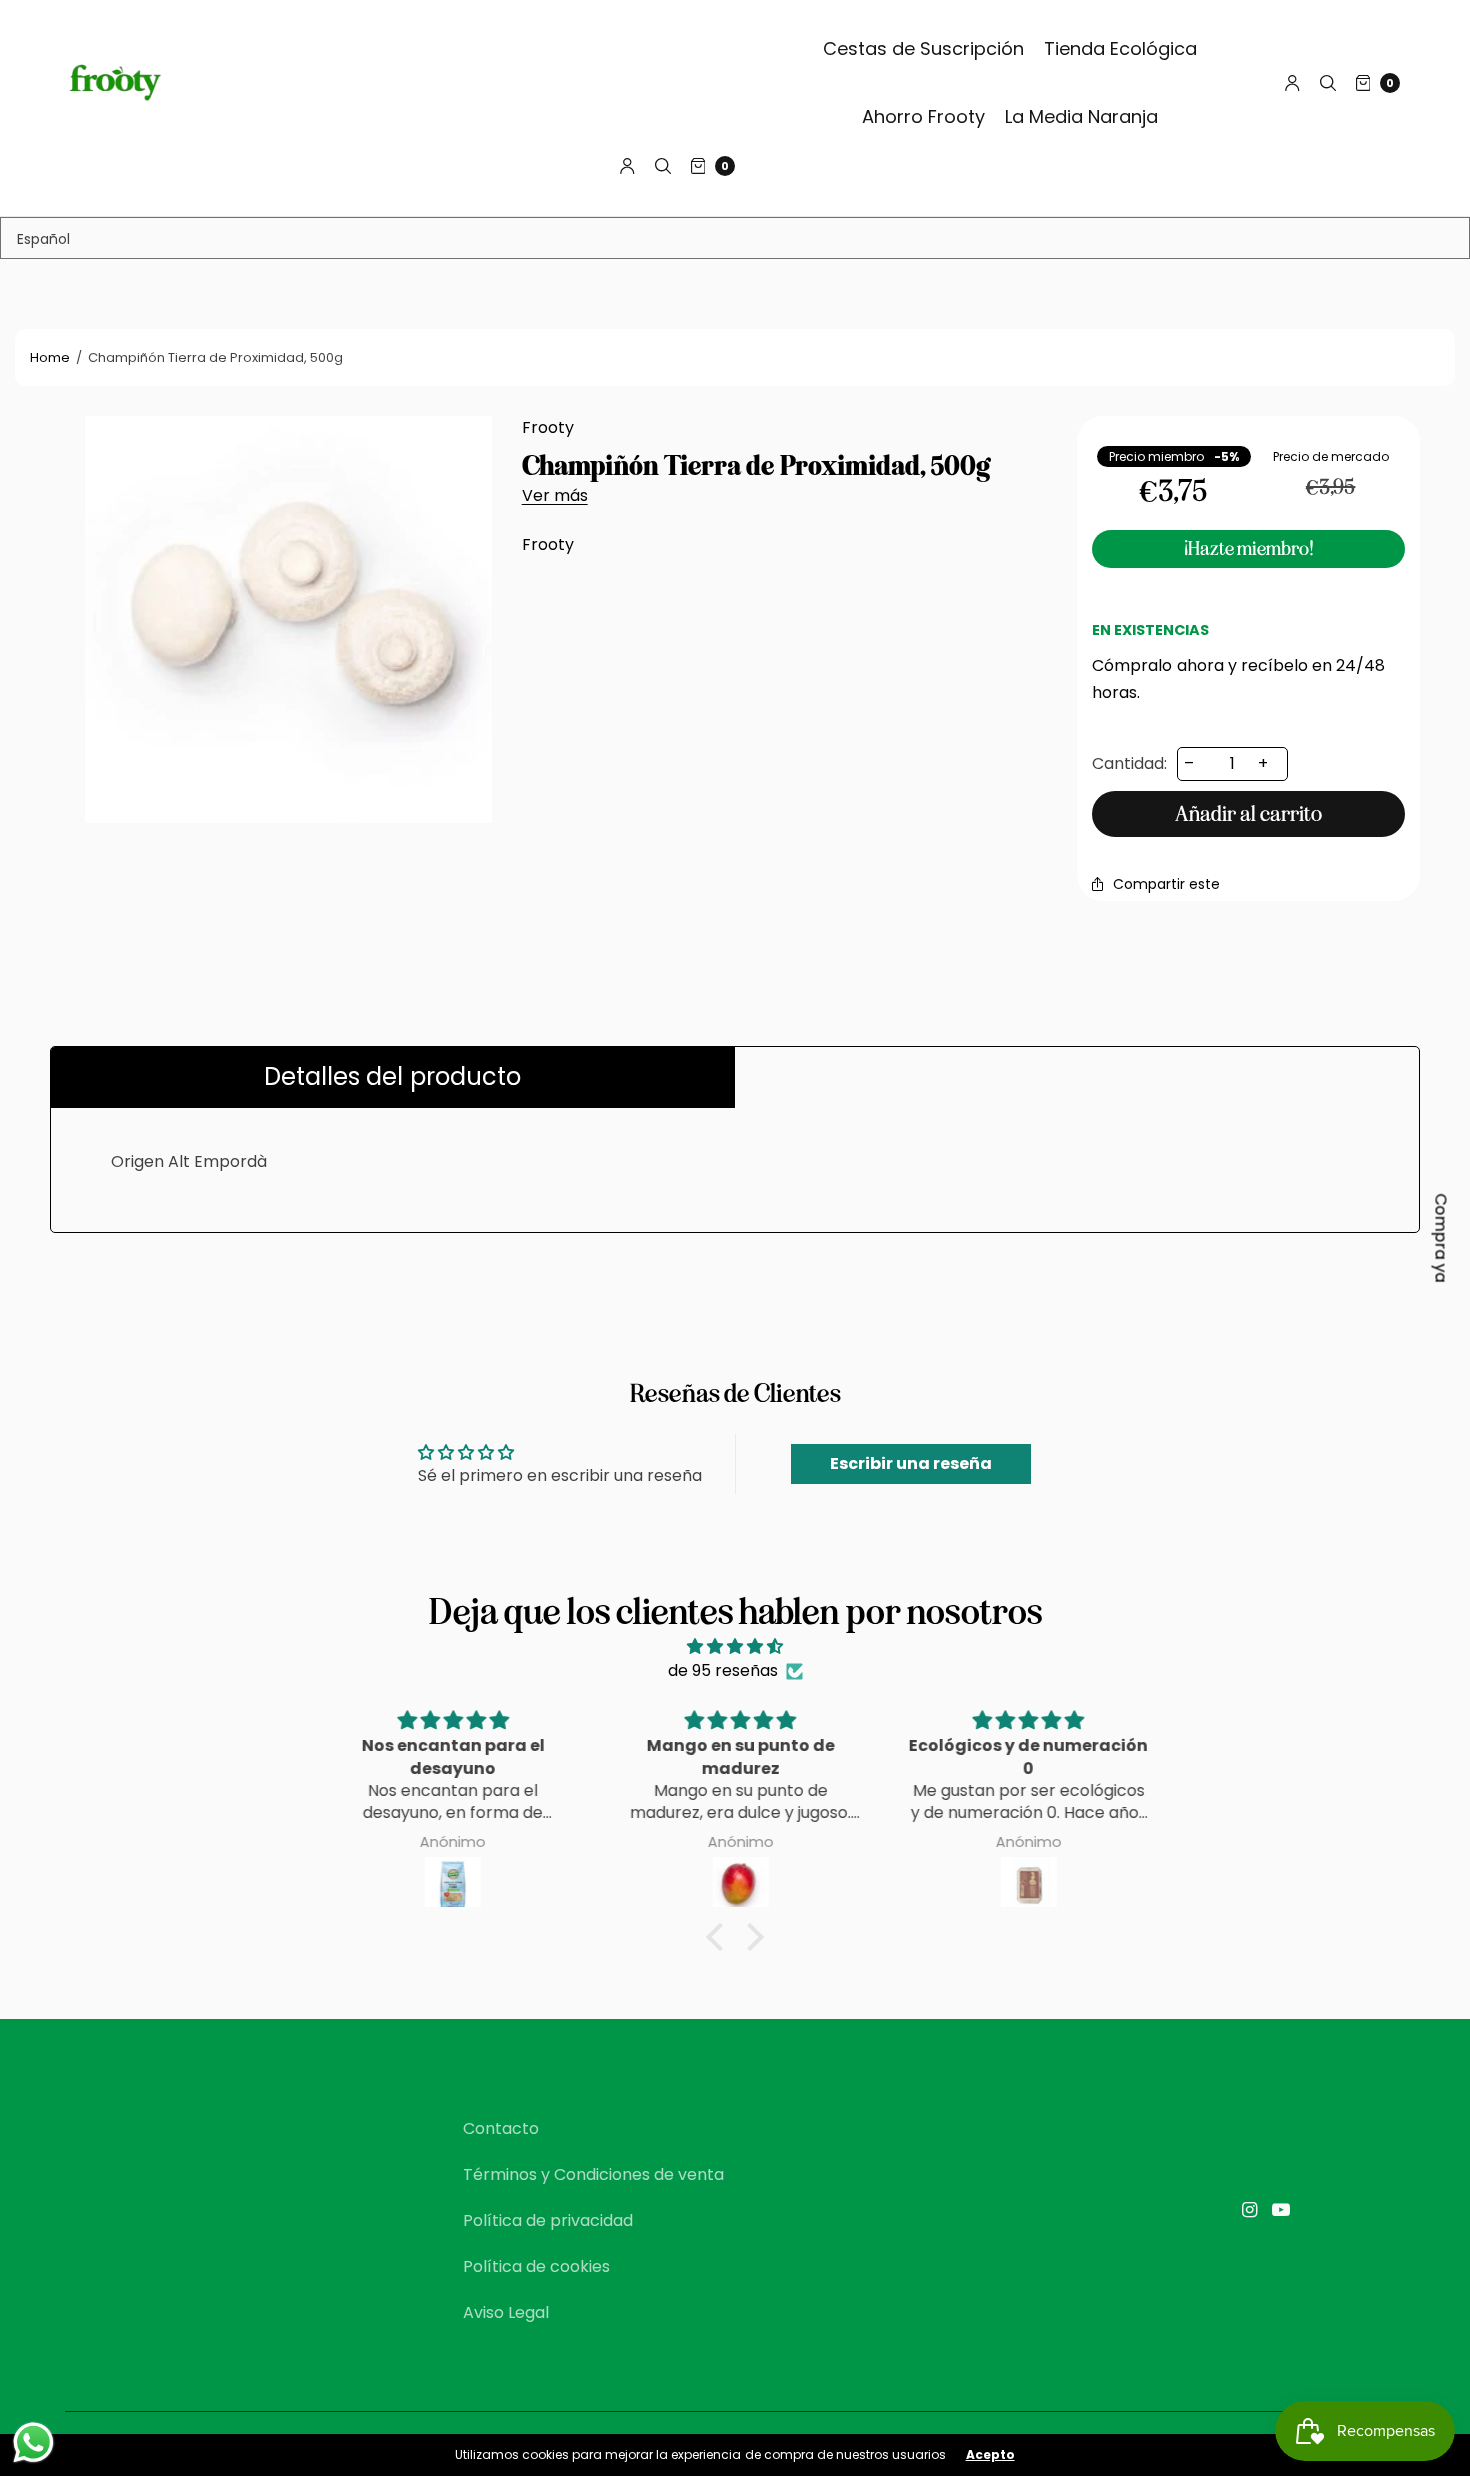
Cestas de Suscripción (923, 48)
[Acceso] (1292, 83)
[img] (735, 1646)
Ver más (555, 495)
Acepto (990, 2455)
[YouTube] (1281, 2210)
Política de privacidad (548, 2220)
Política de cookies (536, 2266)
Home (50, 357)
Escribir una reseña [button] (911, 1463)
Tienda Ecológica (1120, 48)
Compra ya (1441, 1238)
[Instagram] (1249, 2210)
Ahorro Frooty (923, 116)
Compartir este (1166, 884)
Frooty (548, 427)
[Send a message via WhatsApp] (33, 2442)
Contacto (501, 2128)
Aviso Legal (506, 2312)
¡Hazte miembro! (1249, 548)
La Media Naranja (1081, 116)
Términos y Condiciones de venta (593, 2174)
